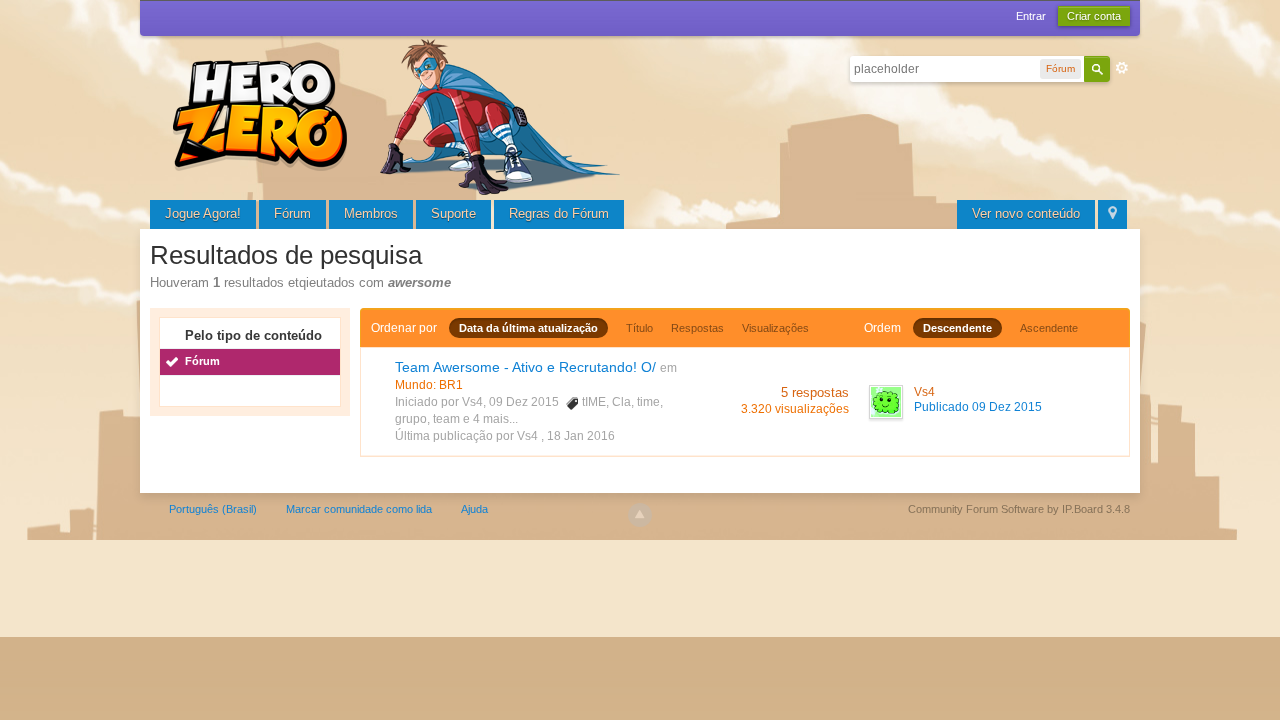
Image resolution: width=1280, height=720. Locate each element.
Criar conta (1094, 16)
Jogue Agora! (203, 213)
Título (639, 328)
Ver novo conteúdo (1026, 213)
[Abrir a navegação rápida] (1112, 214)
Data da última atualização (528, 328)
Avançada (1122, 68)
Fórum (292, 213)
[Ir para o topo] (640, 515)
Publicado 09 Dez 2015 (978, 407)
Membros (371, 213)
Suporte (453, 213)
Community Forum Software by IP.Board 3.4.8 (1019, 509)
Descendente (957, 328)
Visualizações (775, 328)
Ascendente (1049, 328)
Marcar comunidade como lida (359, 509)
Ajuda (474, 509)
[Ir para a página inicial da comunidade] (400, 114)
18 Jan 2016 (581, 436)
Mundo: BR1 (429, 385)
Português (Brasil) (213, 509)
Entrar (1031, 16)
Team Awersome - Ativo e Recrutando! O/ (525, 367)
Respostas (697, 328)
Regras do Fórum (559, 213)
